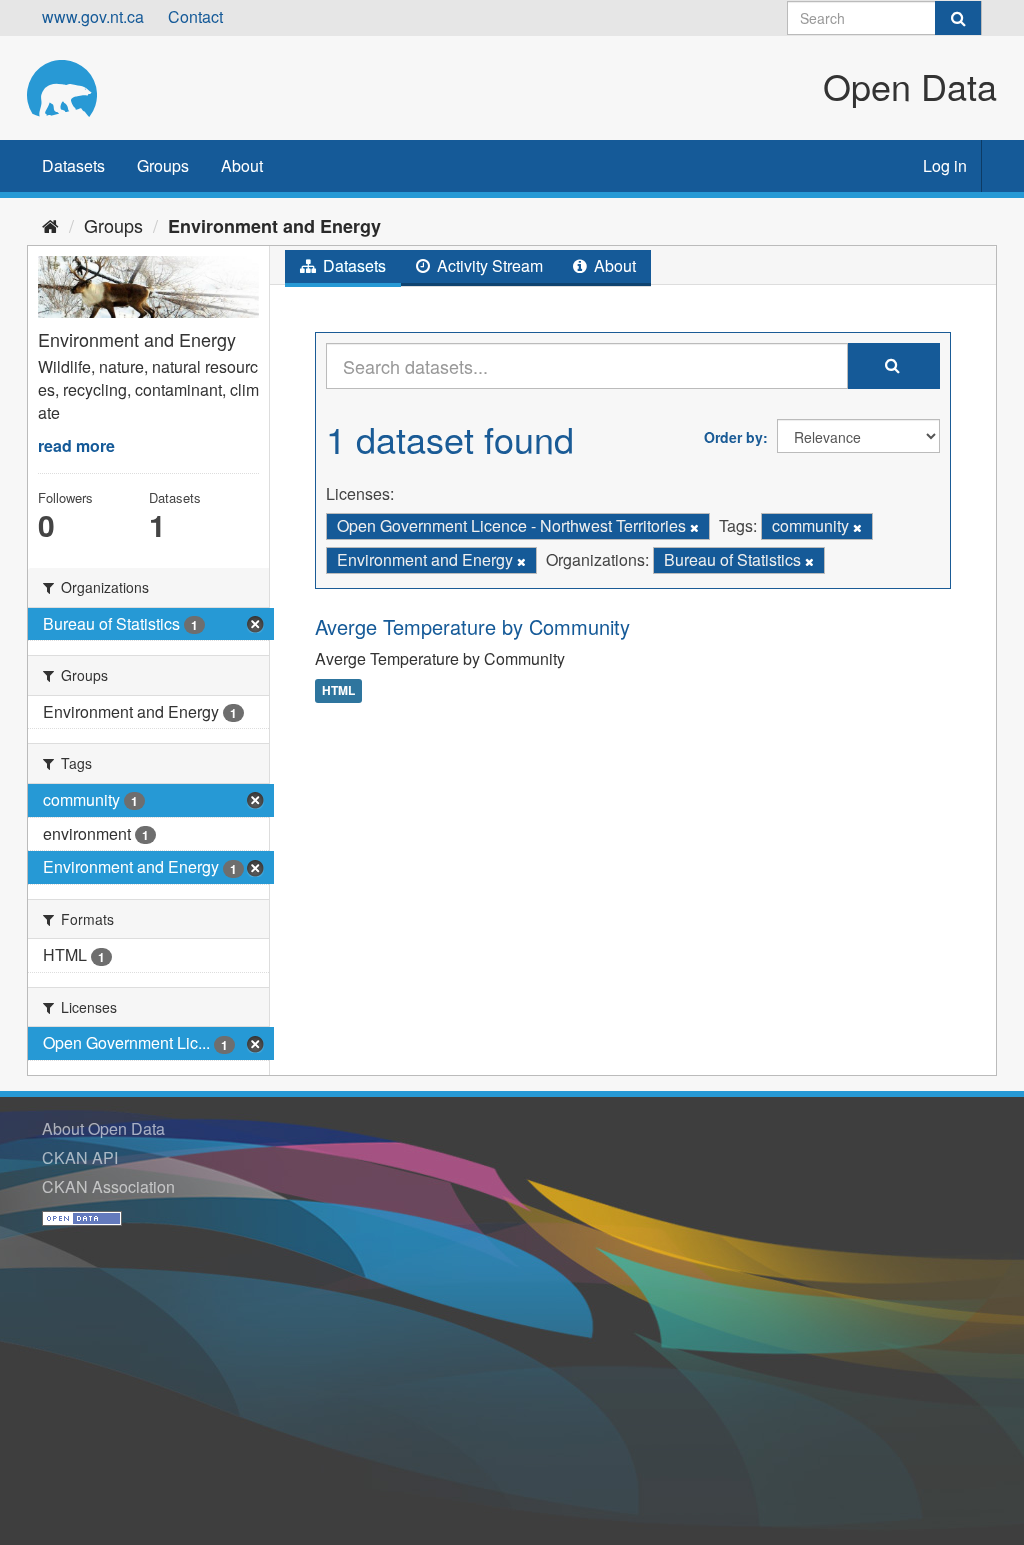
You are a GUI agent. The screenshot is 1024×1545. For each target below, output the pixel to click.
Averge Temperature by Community (472, 626)
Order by (733, 437)
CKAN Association (108, 1186)
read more (76, 445)
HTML (338, 690)
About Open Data (103, 1128)
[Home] (50, 225)
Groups (163, 165)
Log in (945, 165)
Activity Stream (488, 265)
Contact (195, 16)
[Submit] (958, 18)
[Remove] (694, 527)
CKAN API (80, 1157)
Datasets (73, 165)
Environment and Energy (274, 226)
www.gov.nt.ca (93, 16)
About (242, 165)
